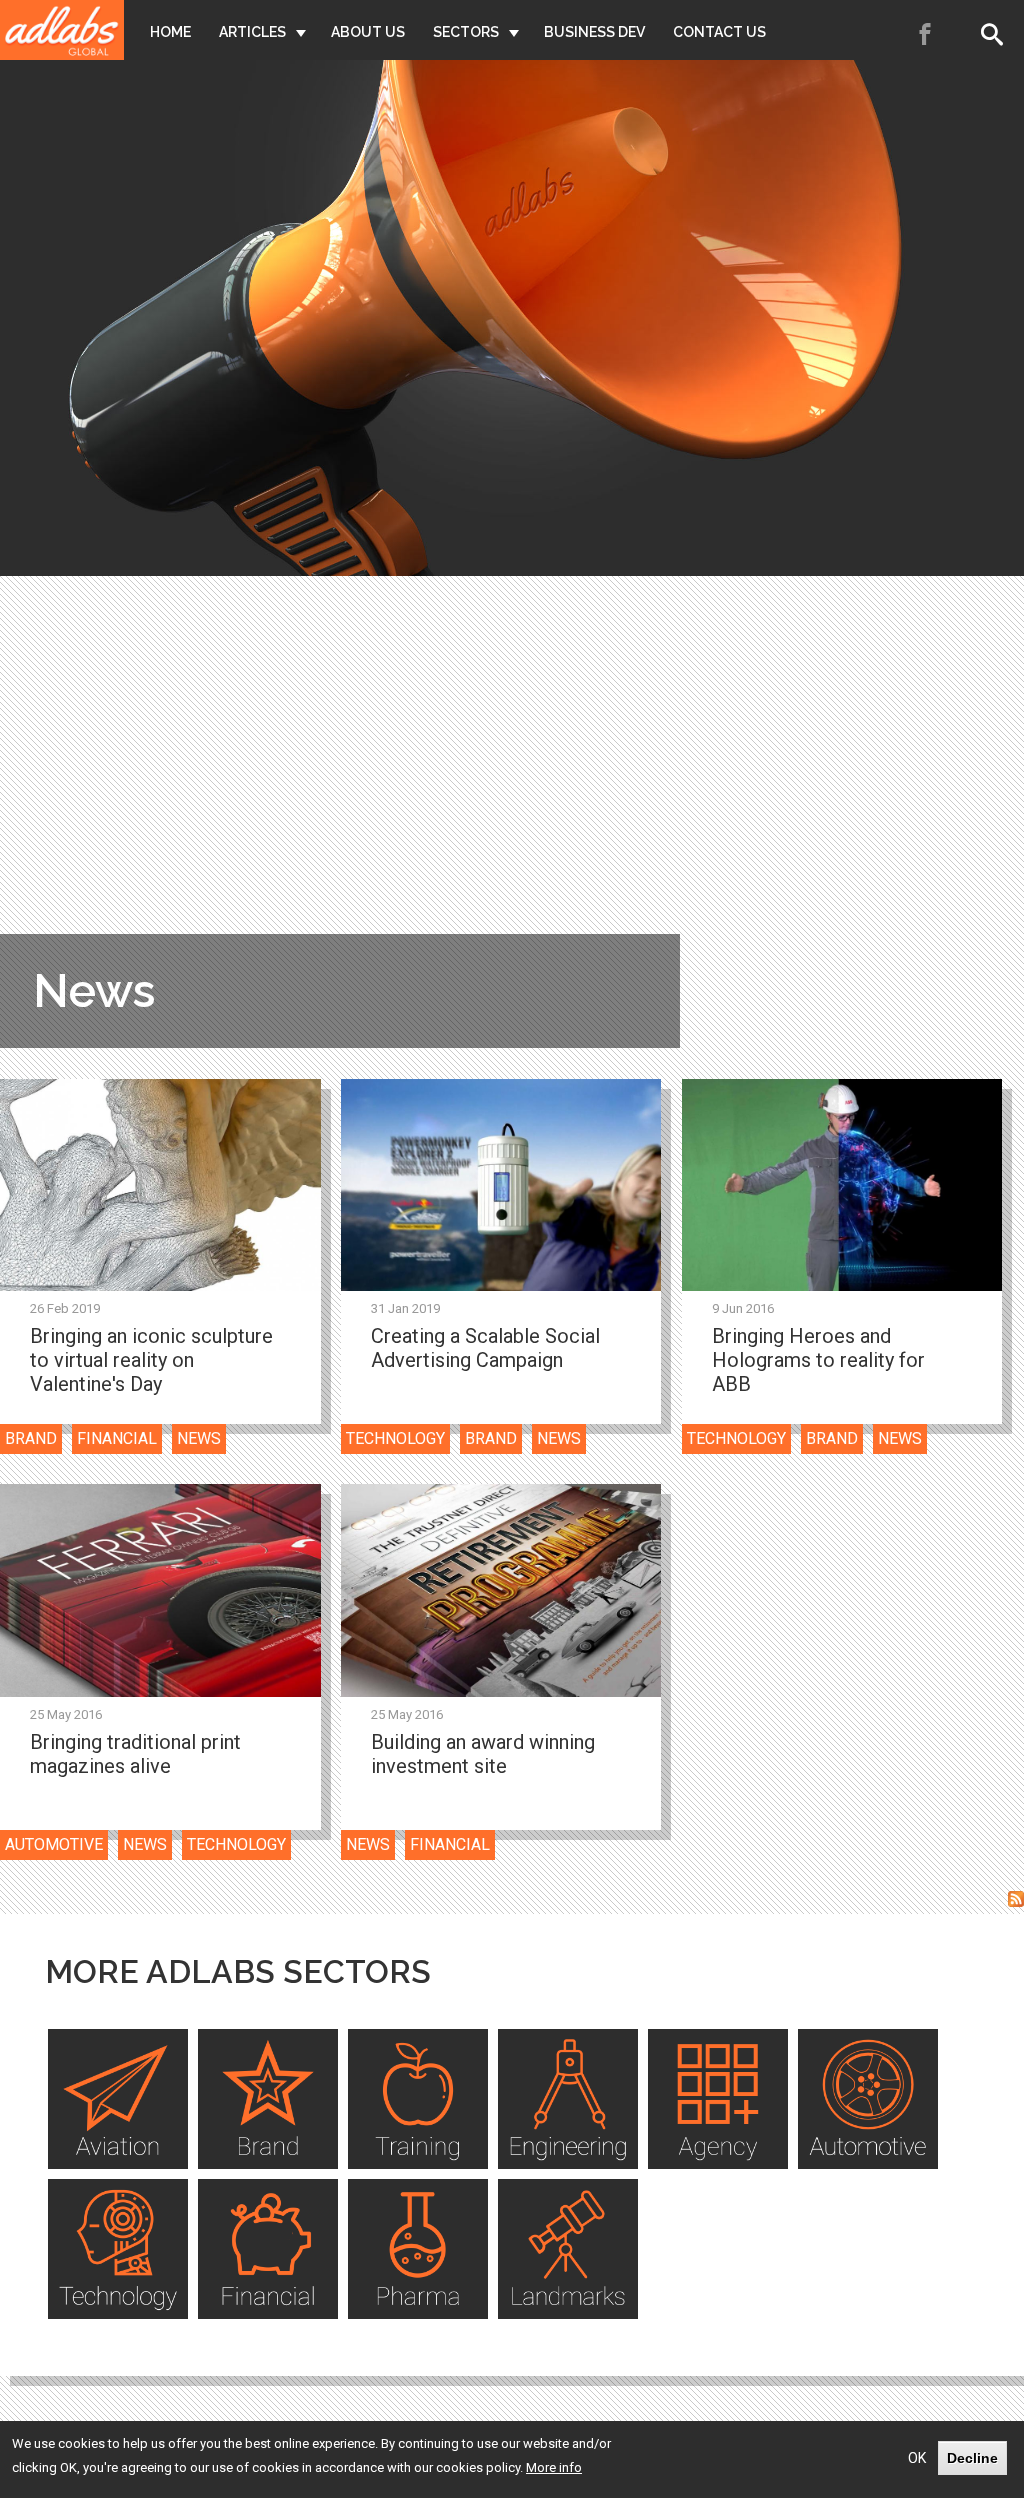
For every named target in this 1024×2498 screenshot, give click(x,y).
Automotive (54, 1844)
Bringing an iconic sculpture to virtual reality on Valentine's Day (151, 1360)
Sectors (466, 32)
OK (917, 2458)
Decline (972, 2458)
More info (554, 2467)
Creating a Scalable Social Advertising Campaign (485, 1348)
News (199, 1438)
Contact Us (719, 32)
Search (996, 34)
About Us (368, 32)
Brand (31, 1438)
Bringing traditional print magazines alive (135, 1754)
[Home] (62, 30)
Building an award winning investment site (483, 1754)
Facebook (926, 34)
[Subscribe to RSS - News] (1016, 1902)
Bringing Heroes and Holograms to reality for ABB (818, 1360)
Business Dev (594, 32)
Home (170, 32)
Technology (395, 1438)
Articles (252, 32)
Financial (117, 1438)
